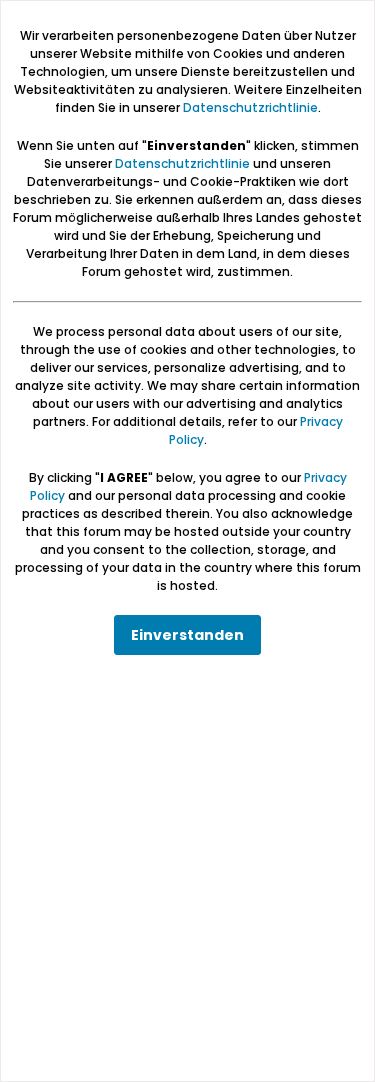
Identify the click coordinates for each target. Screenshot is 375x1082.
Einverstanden (187, 635)
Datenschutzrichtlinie (250, 107)
